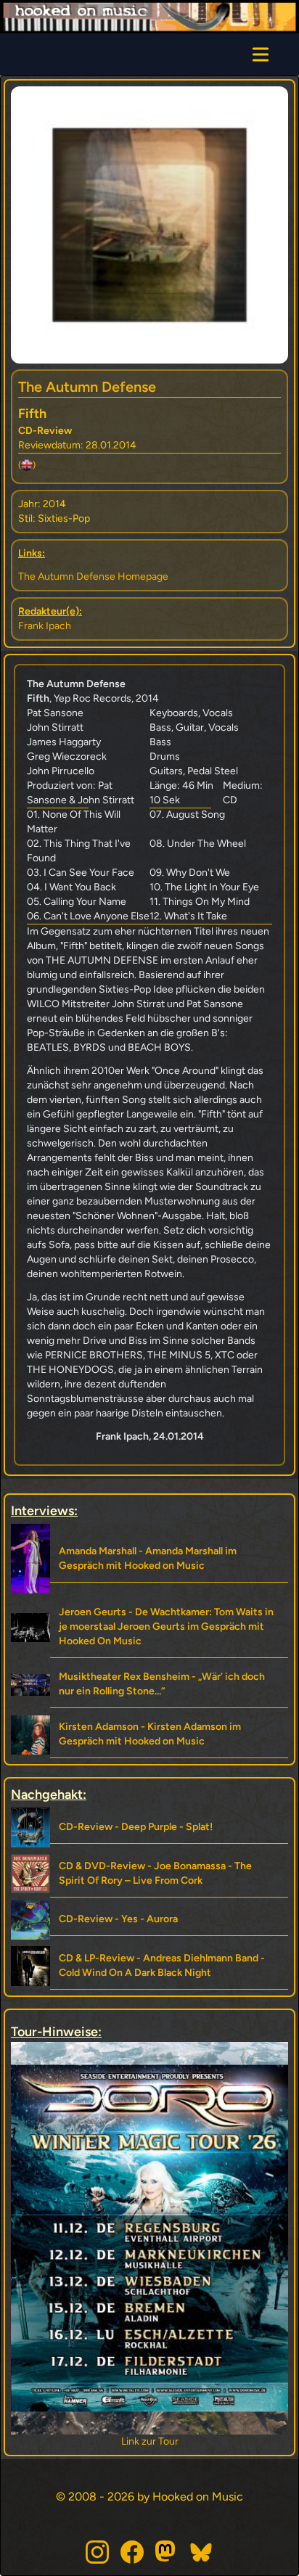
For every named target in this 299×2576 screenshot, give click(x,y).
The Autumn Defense (87, 387)
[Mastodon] (167, 2552)
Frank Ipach (45, 626)
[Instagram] (97, 2552)
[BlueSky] (202, 2552)
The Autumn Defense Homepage (93, 577)
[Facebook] (132, 2552)
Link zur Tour (150, 2441)
